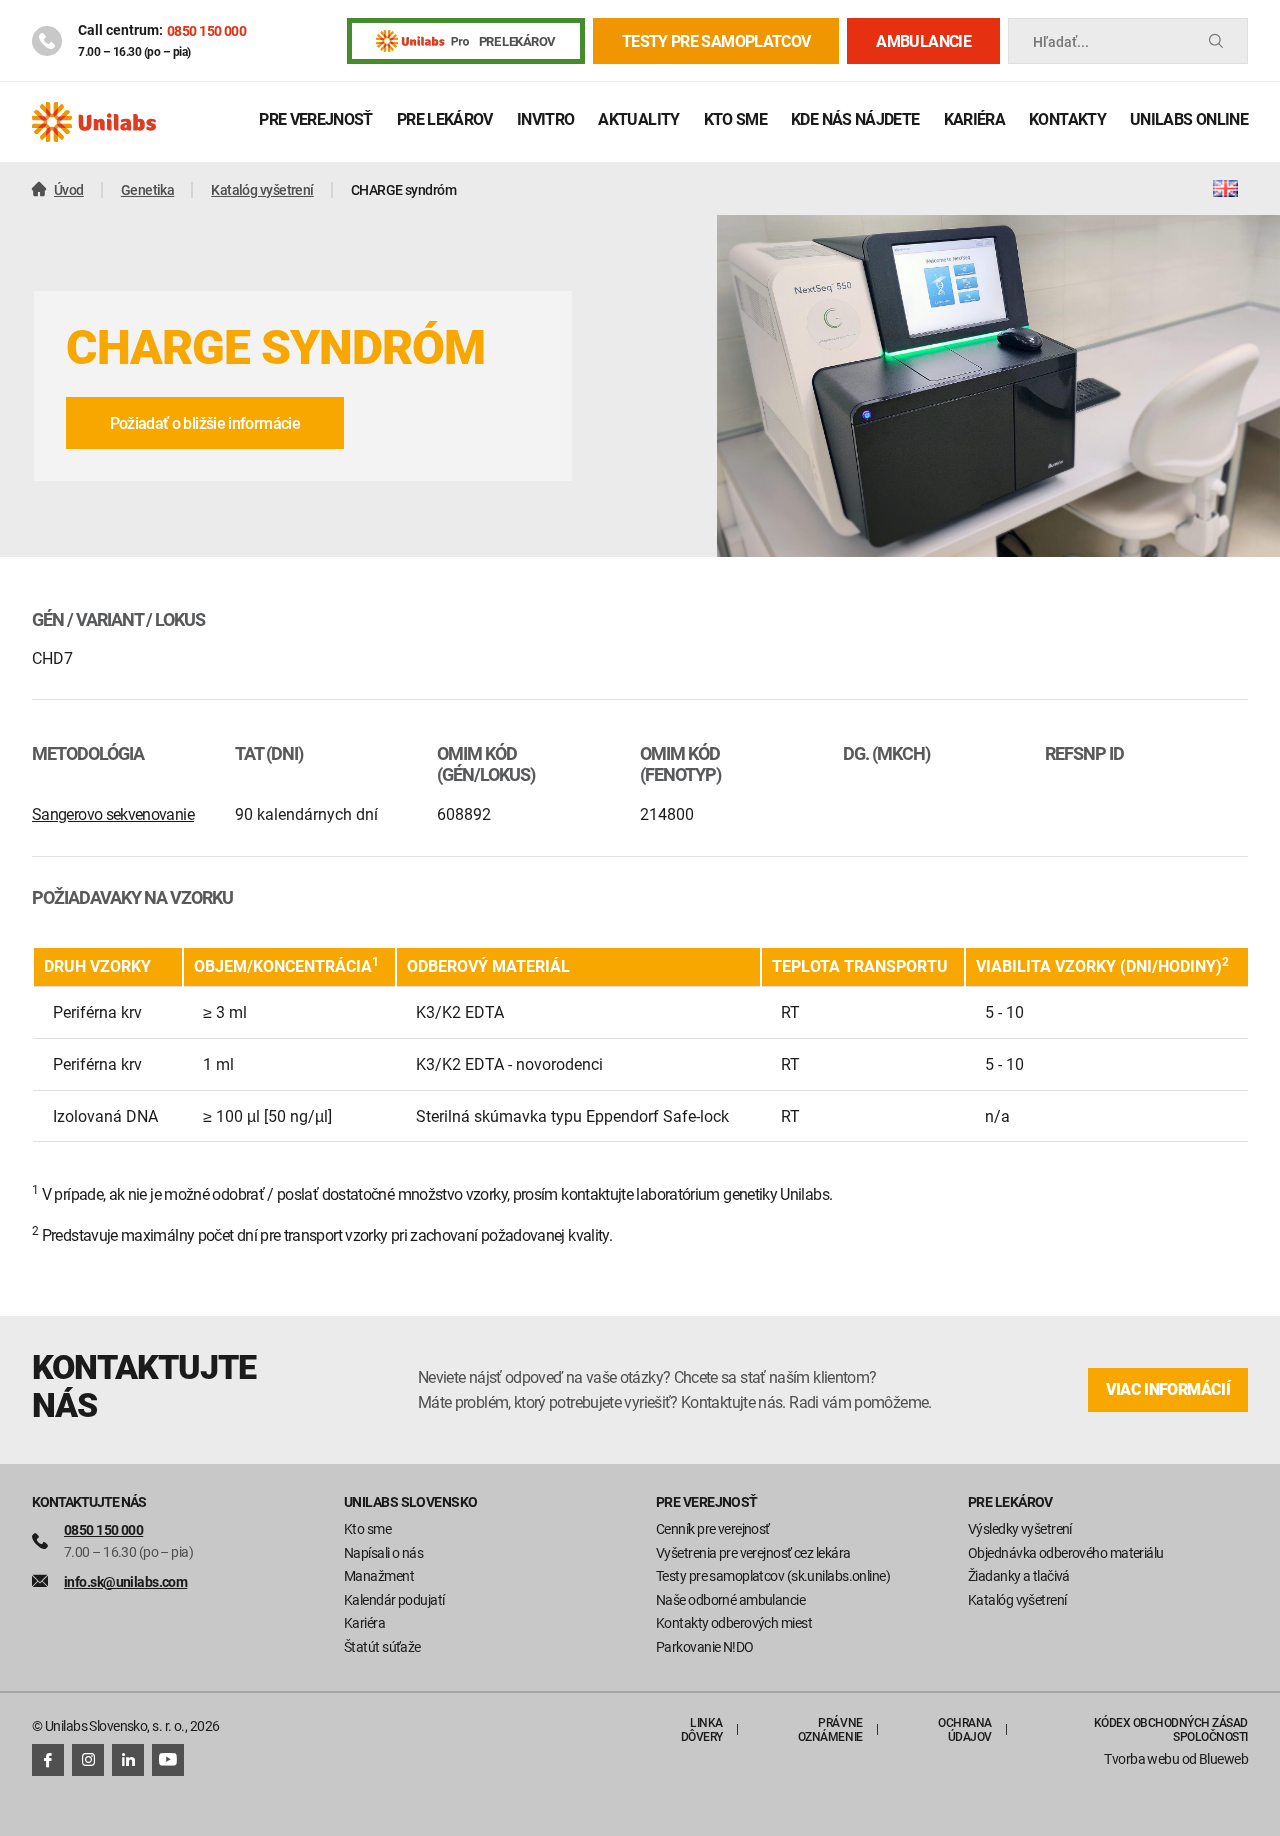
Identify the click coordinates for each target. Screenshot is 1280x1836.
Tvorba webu (1141, 1758)
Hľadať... (1061, 41)
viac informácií (1168, 1389)
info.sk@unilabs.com (125, 1581)
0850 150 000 (206, 30)
